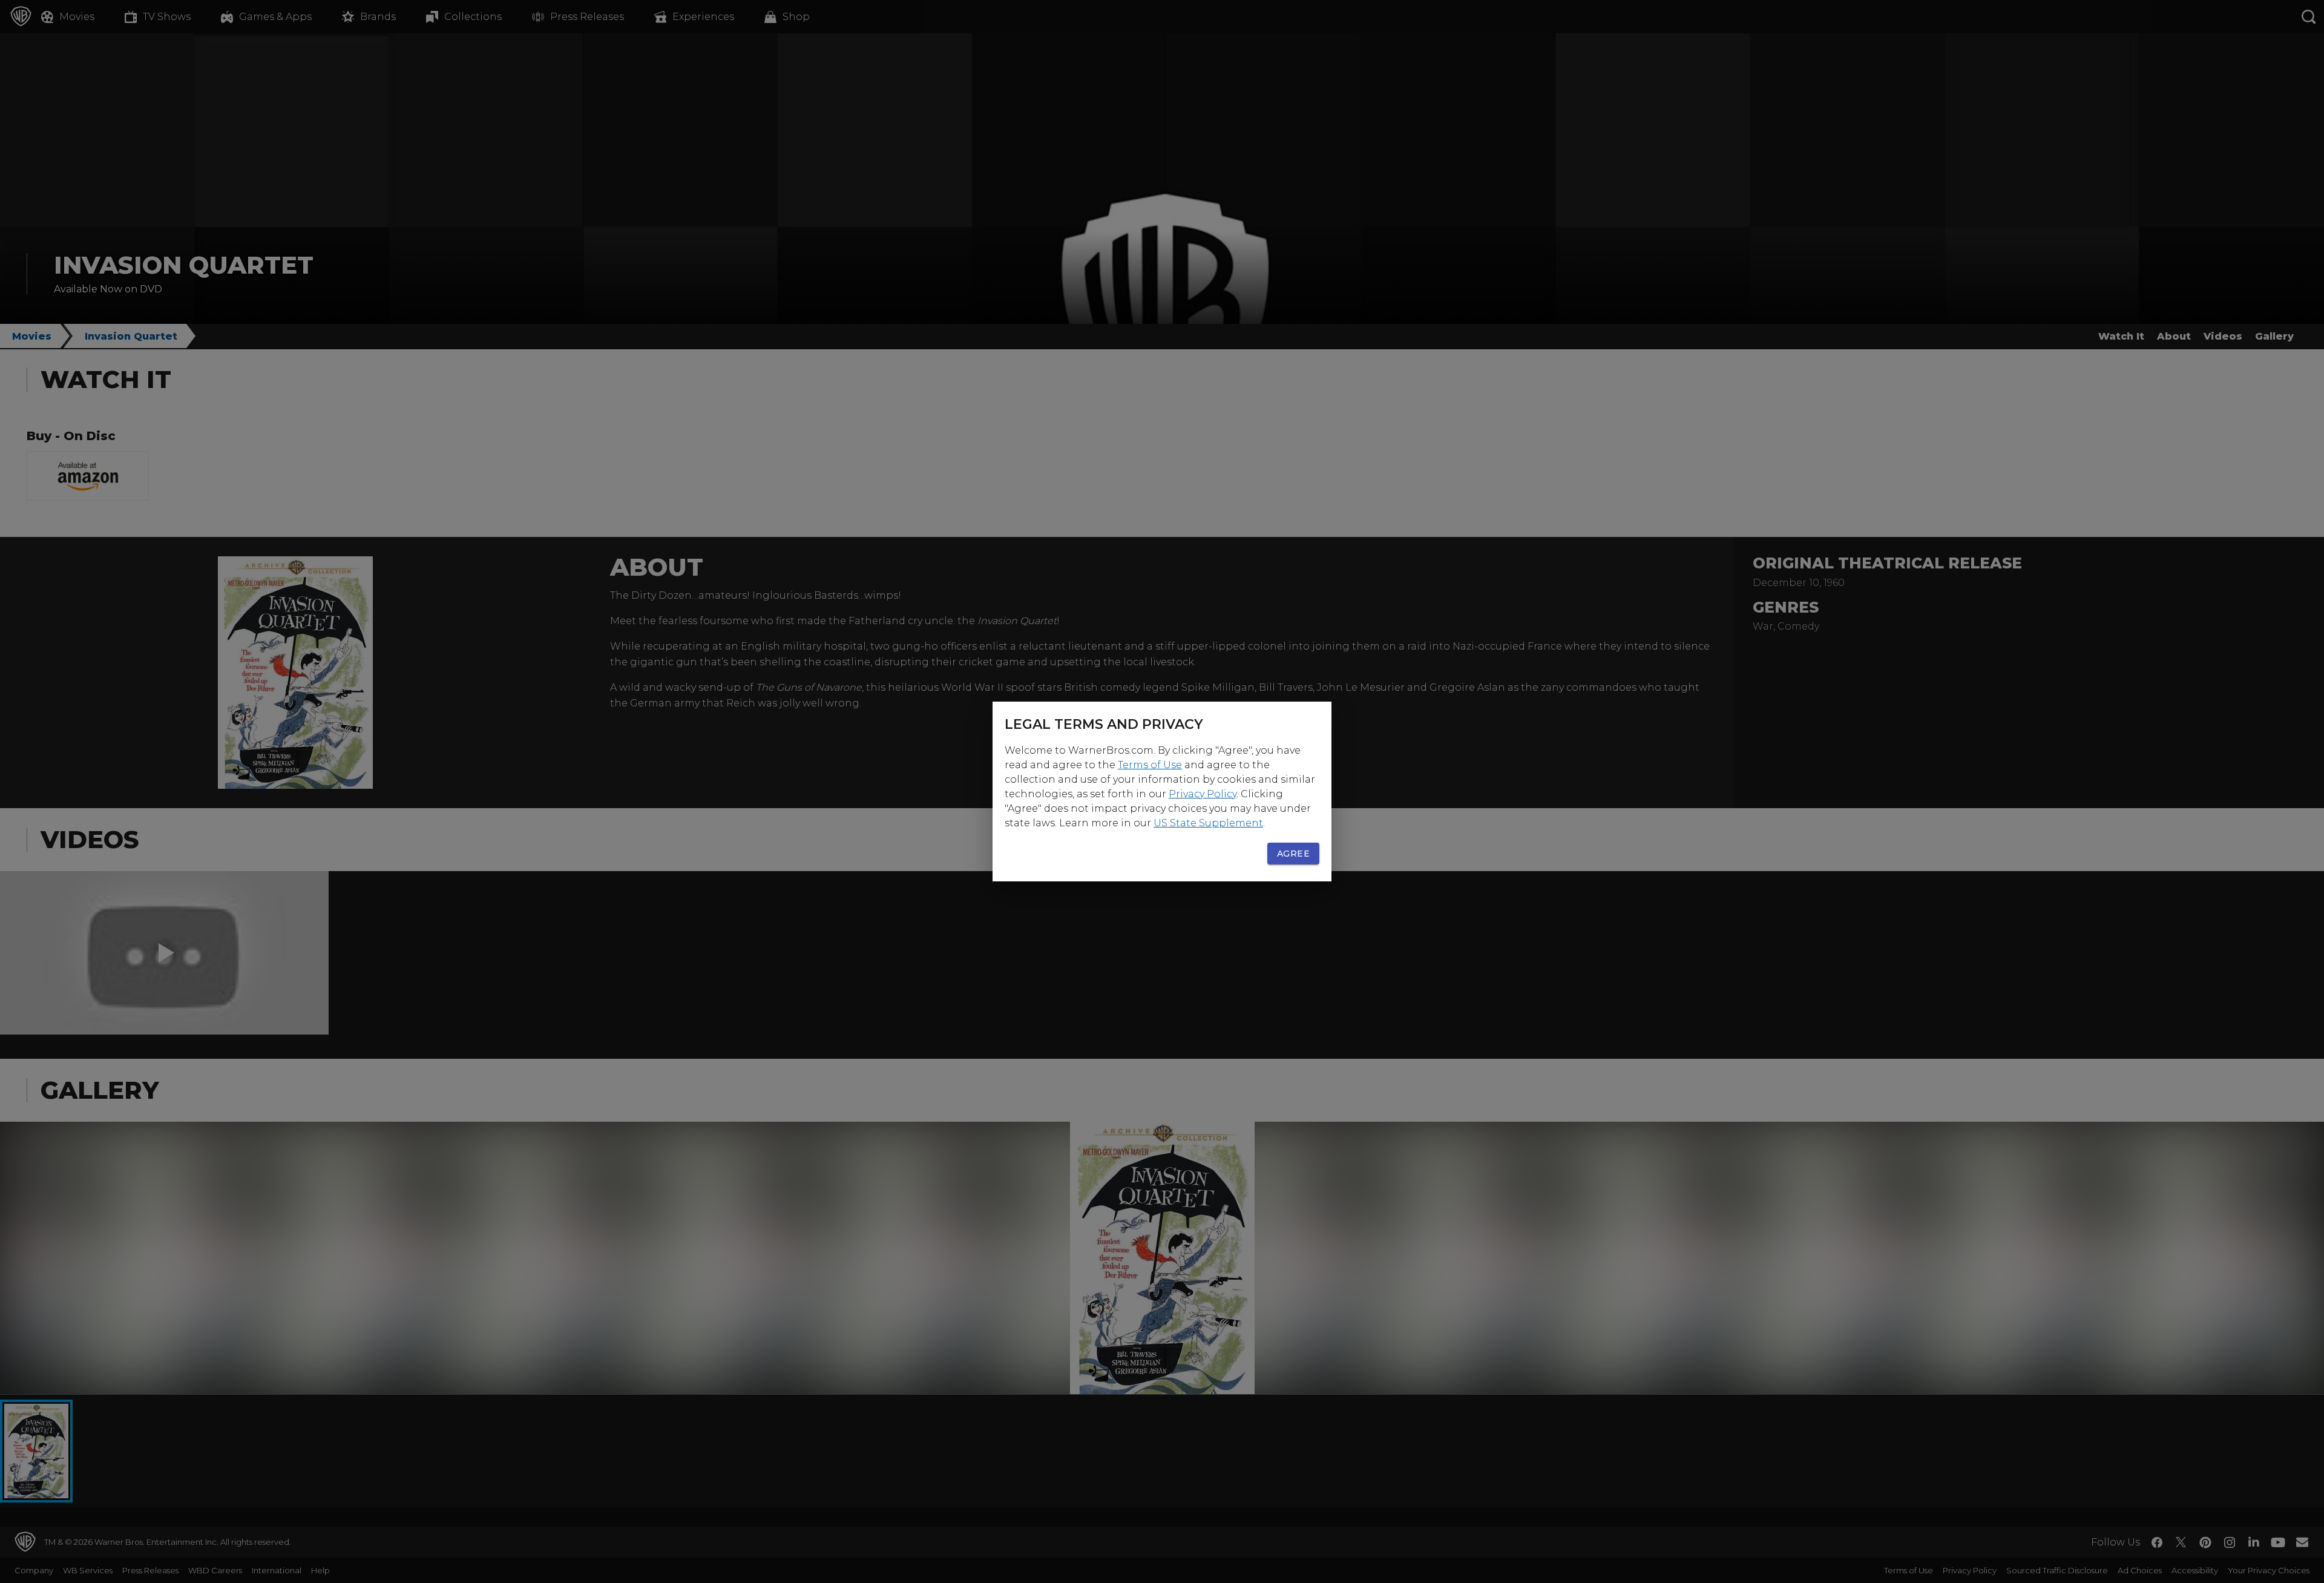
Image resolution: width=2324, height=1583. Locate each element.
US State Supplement (1208, 823)
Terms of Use (1150, 765)
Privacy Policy (1203, 794)
